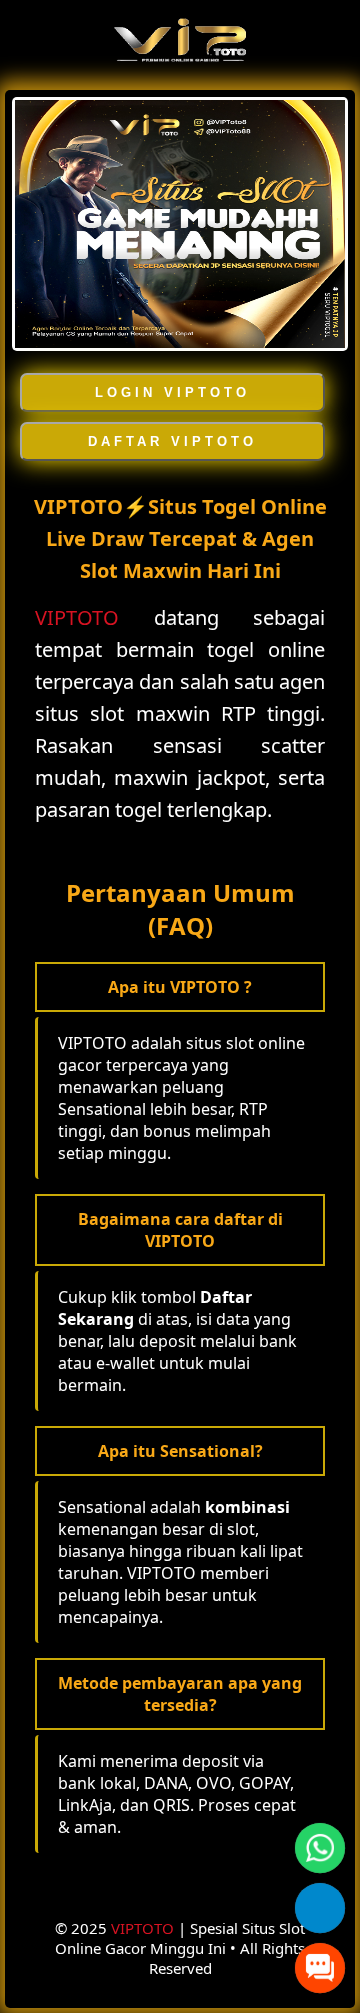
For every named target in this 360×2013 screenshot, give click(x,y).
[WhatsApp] (319, 1847)
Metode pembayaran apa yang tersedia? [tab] (180, 1694)
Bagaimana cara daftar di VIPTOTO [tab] (180, 1230)
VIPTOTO (77, 617)
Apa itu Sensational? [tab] (180, 1451)
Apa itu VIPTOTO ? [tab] (180, 987)
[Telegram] (319, 1907)
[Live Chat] (319, 1967)
